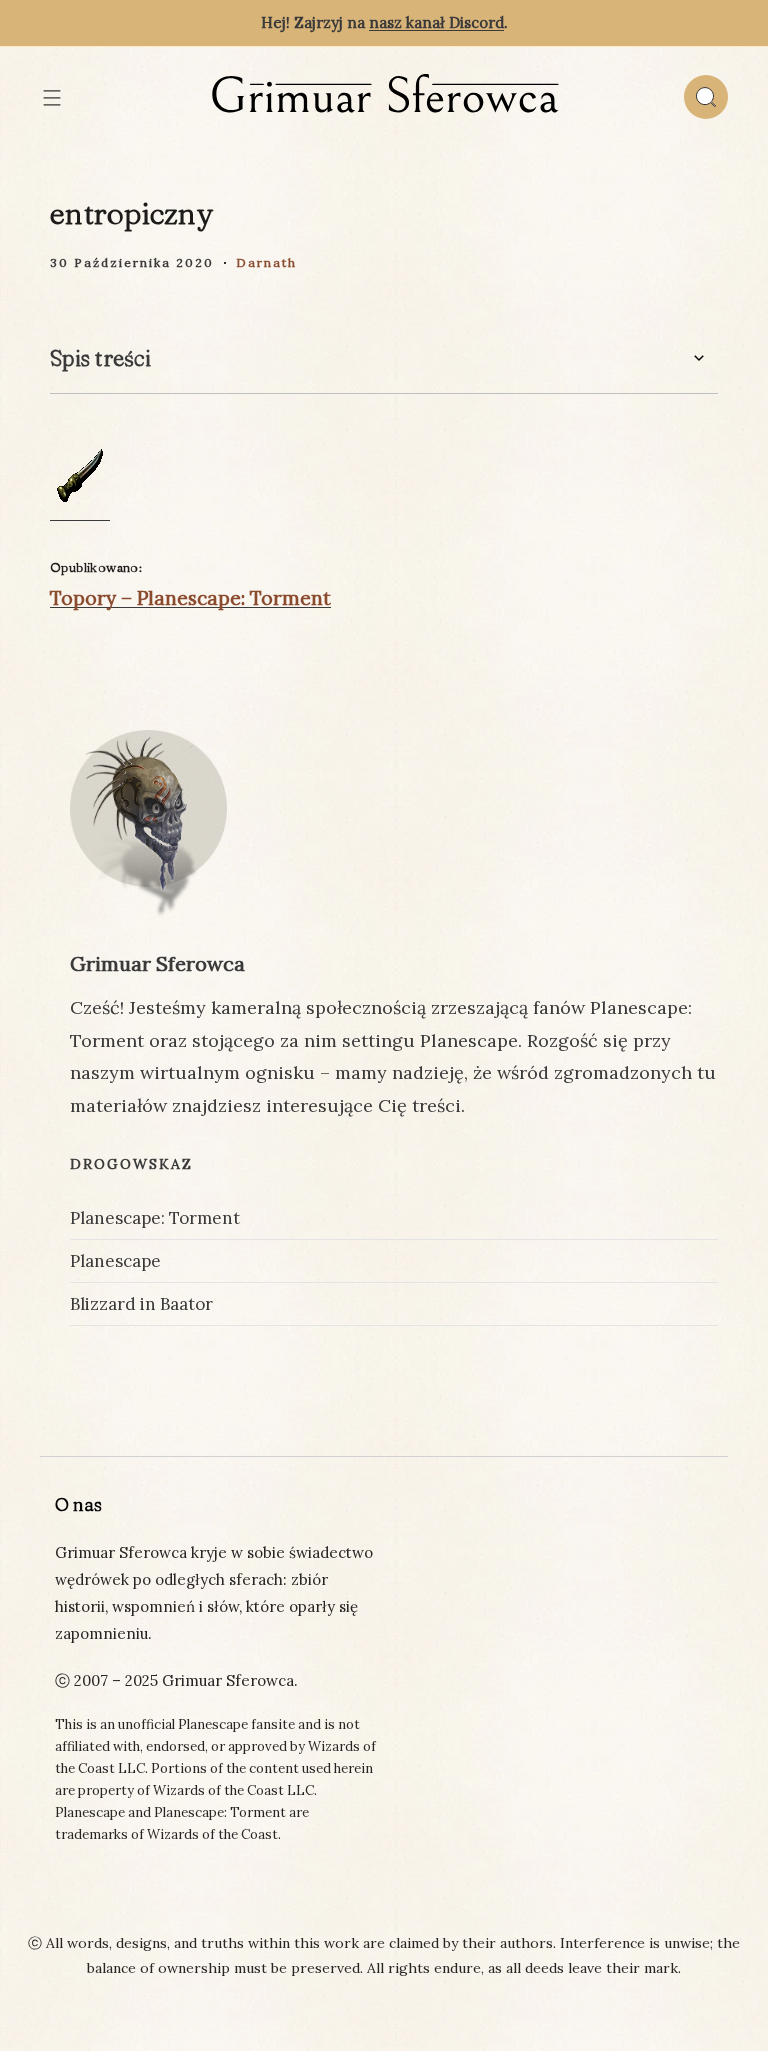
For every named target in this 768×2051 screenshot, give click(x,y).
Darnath (266, 262)
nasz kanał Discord (436, 22)
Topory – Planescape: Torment (190, 598)
